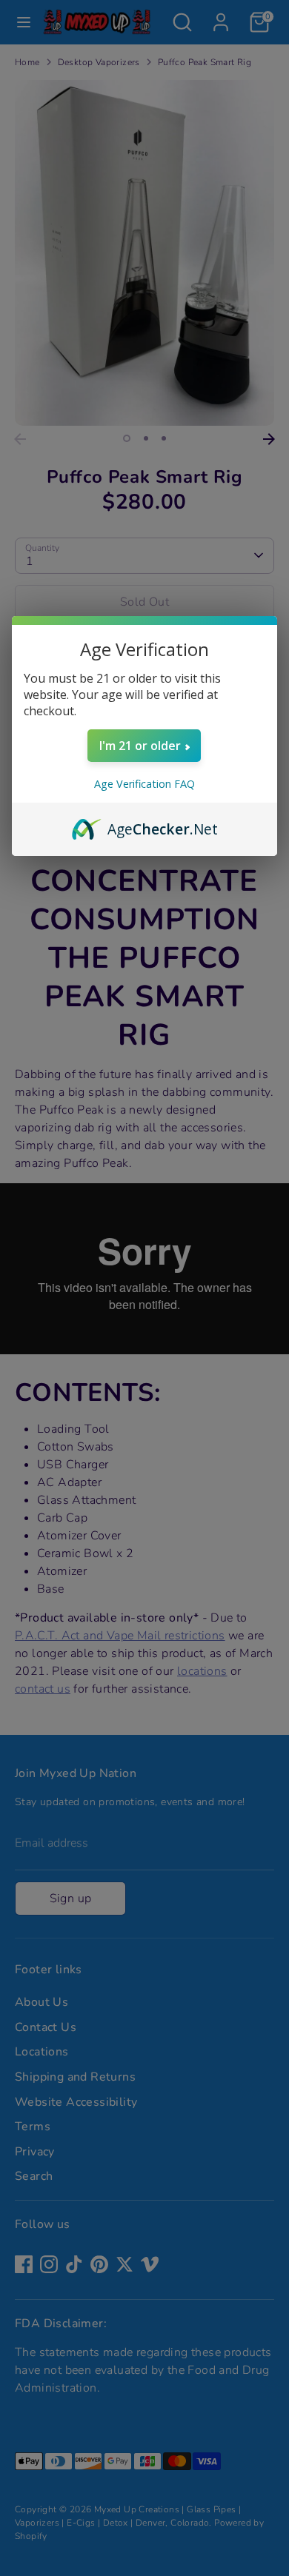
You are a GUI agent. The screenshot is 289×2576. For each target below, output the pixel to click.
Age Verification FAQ (144, 784)
